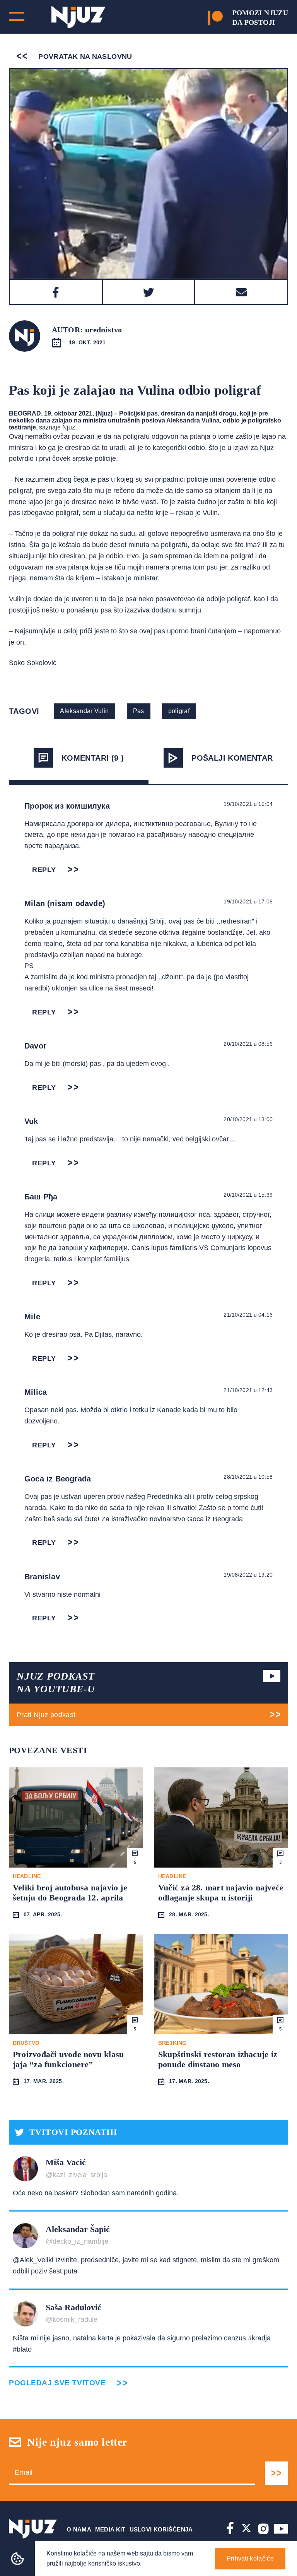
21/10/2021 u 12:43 (248, 1390)
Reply (44, 870)
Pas (139, 711)
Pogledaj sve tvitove (57, 2383)
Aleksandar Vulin (84, 711)
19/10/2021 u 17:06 (248, 901)
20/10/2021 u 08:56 (248, 1044)
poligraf (179, 711)
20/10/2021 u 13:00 (248, 1119)
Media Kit (110, 2529)
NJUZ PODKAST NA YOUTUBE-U (56, 1683)
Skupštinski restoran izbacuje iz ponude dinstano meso (218, 2059)
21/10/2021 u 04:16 (248, 1315)
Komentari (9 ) (93, 758)
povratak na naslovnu (84, 56)
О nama (79, 2529)
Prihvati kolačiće (250, 2558)
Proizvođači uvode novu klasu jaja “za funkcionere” (68, 2059)
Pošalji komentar (232, 758)
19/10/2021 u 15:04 (248, 804)
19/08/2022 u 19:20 (248, 1575)
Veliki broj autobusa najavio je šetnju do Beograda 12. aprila (70, 1893)
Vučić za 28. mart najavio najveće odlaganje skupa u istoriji (221, 1893)
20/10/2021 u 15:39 (248, 1195)
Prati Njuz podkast (46, 1715)
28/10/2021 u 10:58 (248, 1477)
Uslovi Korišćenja (161, 2529)
